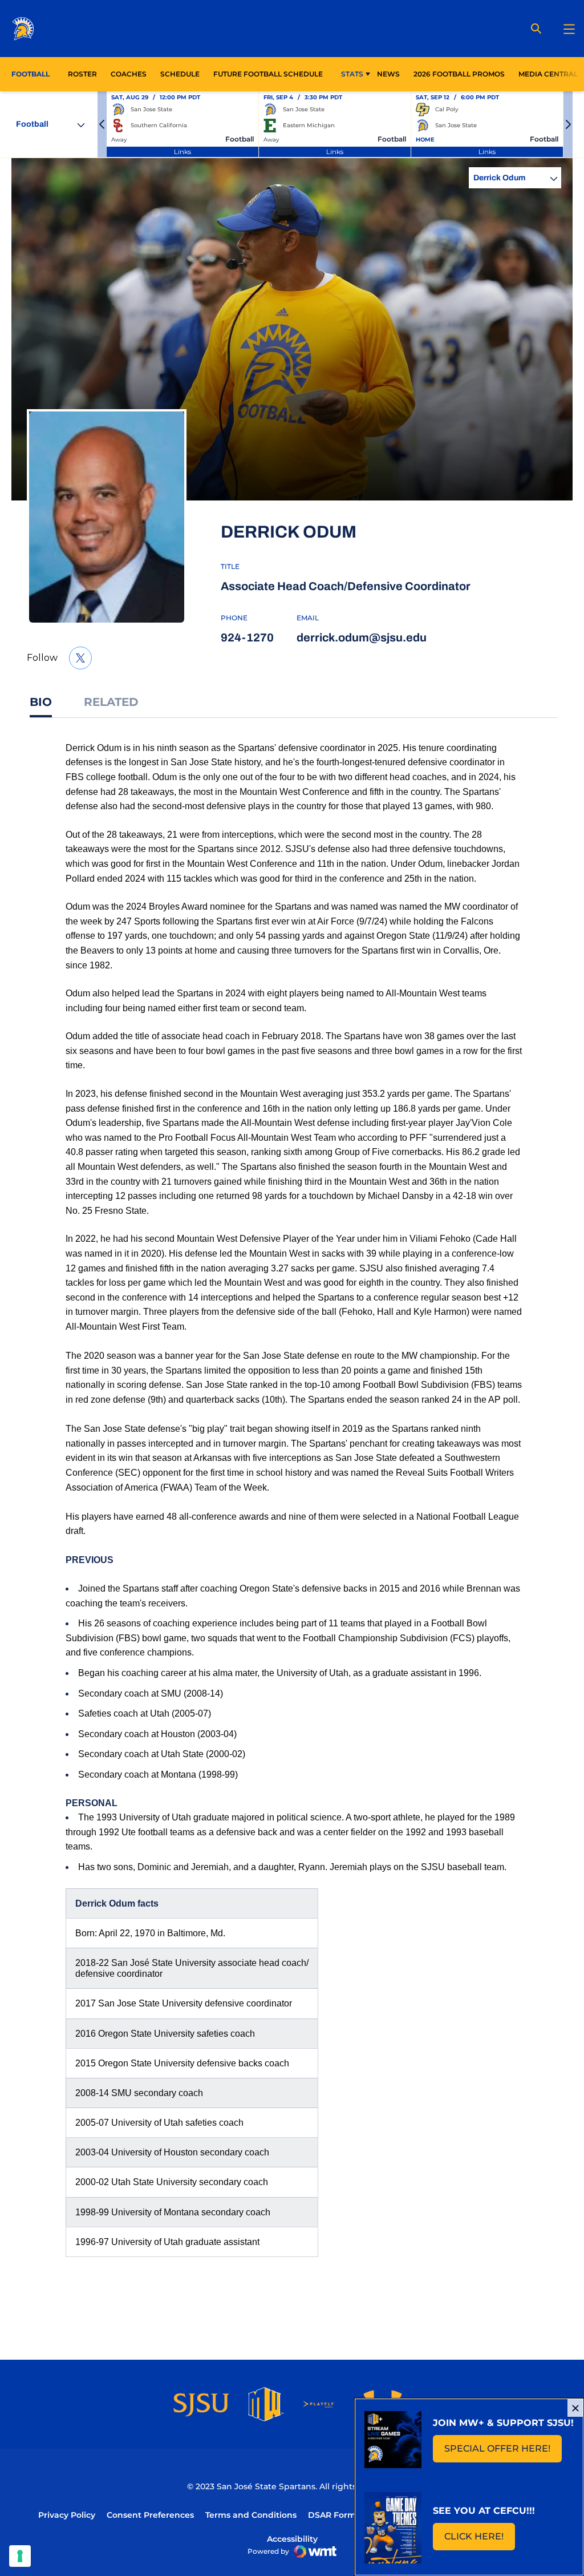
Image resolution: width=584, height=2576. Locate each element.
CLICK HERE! (480, 2540)
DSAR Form (332, 2515)
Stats (352, 74)
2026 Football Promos (459, 74)
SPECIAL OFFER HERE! (503, 2452)
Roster (82, 74)
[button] (102, 124)
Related (111, 702)
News (388, 74)
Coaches (129, 74)
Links (182, 152)
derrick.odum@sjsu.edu (362, 637)
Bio (41, 702)
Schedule (180, 74)
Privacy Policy (67, 2515)
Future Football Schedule (268, 74)
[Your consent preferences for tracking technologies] (20, 2556)
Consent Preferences (150, 2515)
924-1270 (247, 637)
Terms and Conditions (251, 2515)
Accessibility (292, 2539)
